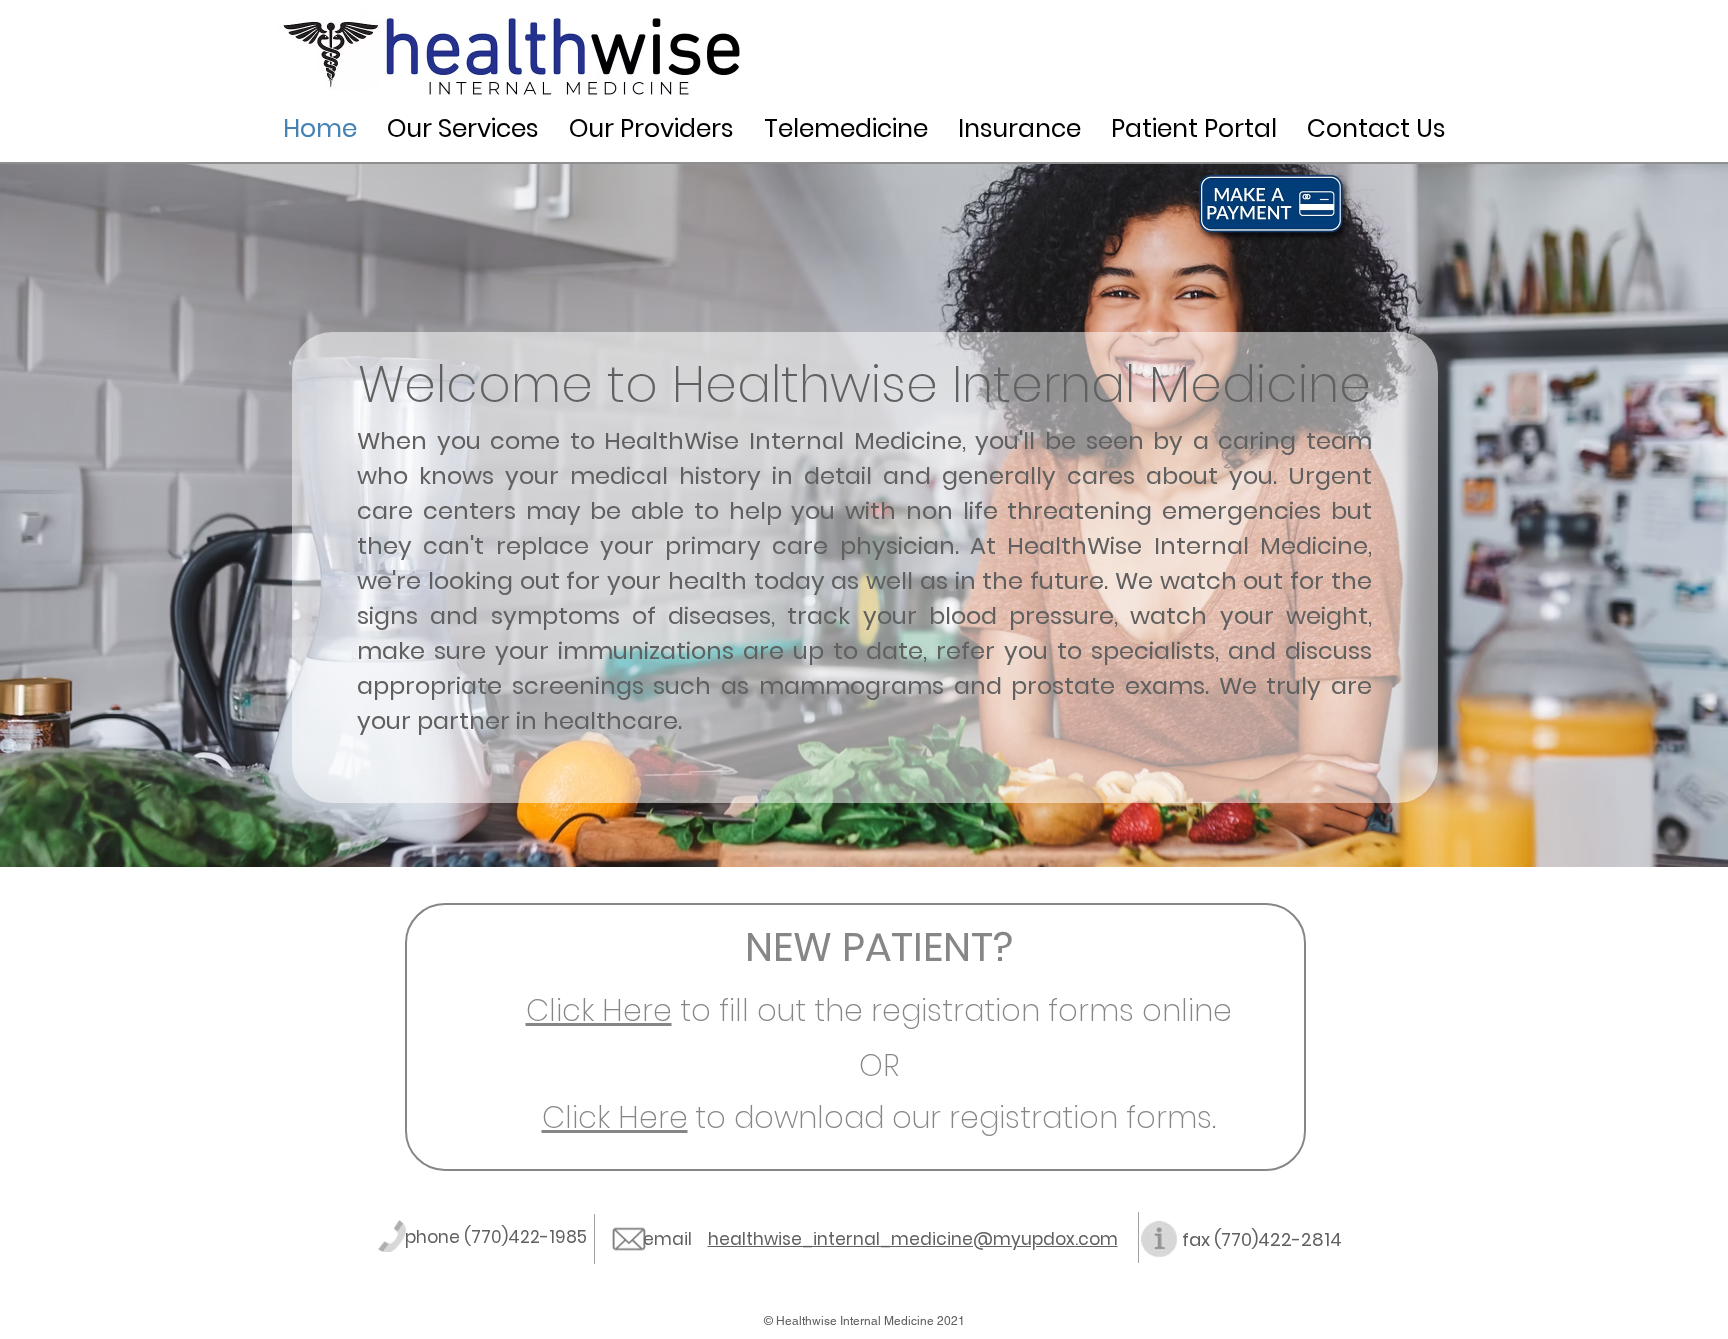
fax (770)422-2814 (1262, 1239)
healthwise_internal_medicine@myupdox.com (913, 1239)
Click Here (599, 1010)
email (675, 1239)
